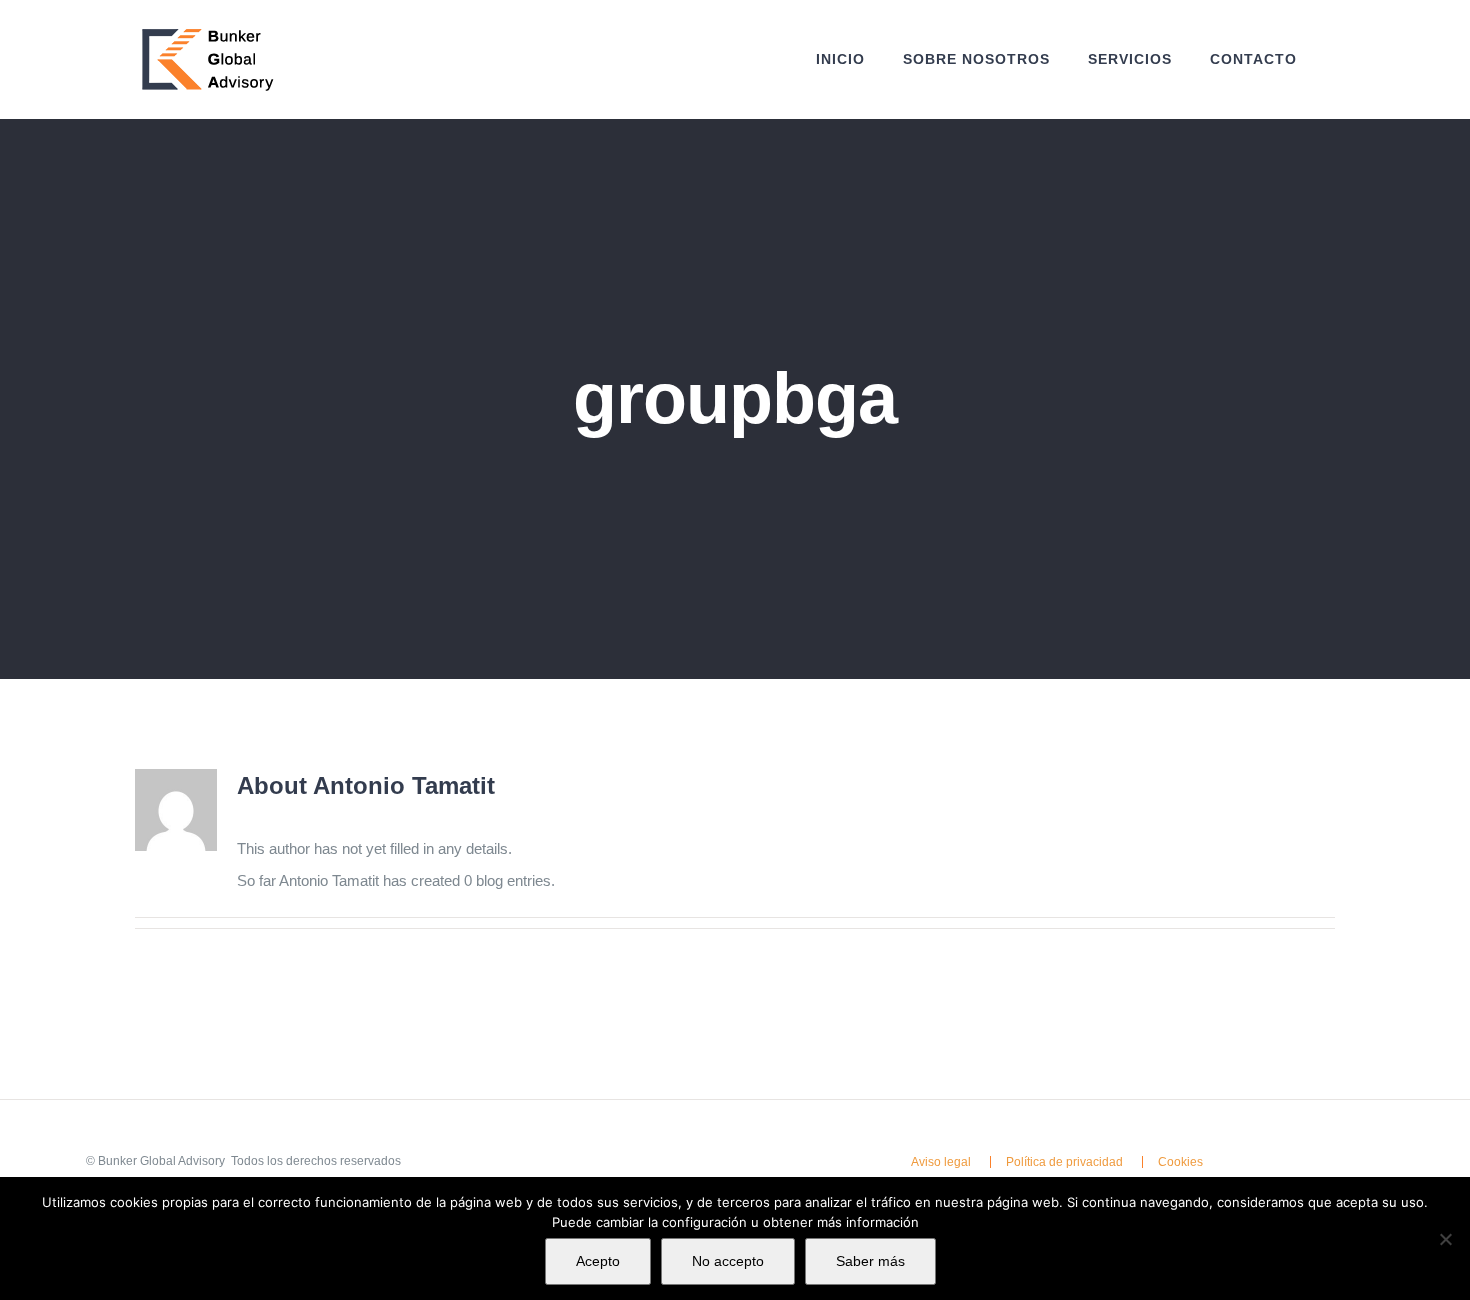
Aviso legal (941, 1162)
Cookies (1180, 1162)
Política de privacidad (1064, 1162)
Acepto (598, 1261)
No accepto (728, 1261)
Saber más (870, 1261)
